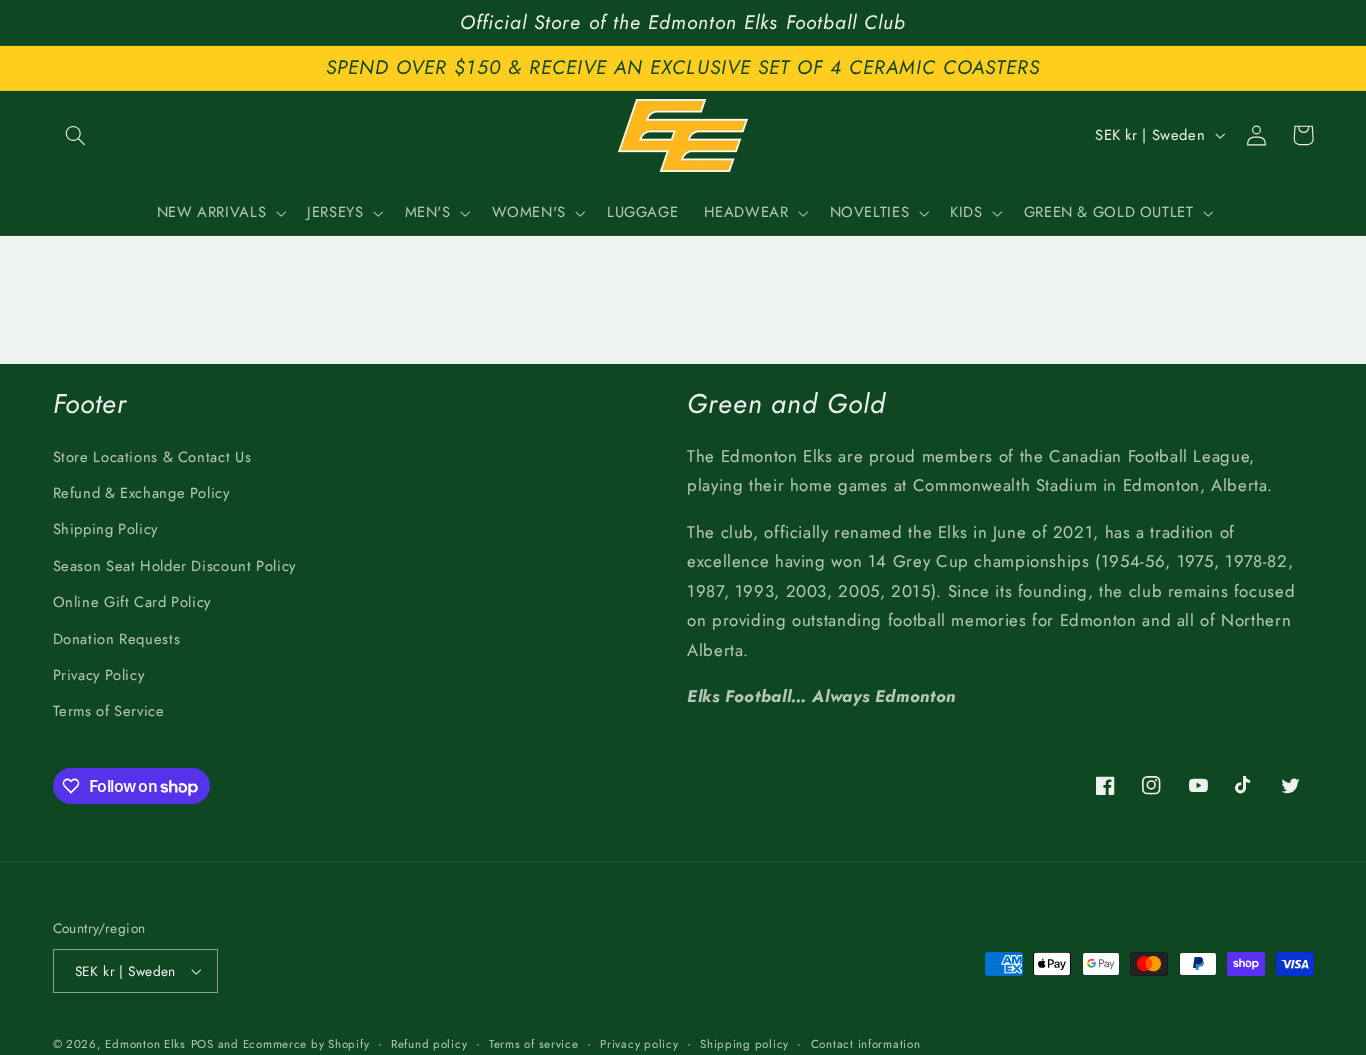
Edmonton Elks (145, 1044)
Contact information (866, 1044)
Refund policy (429, 1044)
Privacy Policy (99, 675)
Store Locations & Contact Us (152, 457)
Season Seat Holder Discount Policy (174, 566)
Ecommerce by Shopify (306, 1044)
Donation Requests (117, 639)
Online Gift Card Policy (132, 602)
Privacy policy (639, 1044)
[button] (76, 135)
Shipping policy (744, 1044)
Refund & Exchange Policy (141, 493)
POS (202, 1044)
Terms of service (534, 1044)
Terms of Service (109, 711)
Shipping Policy (105, 529)
